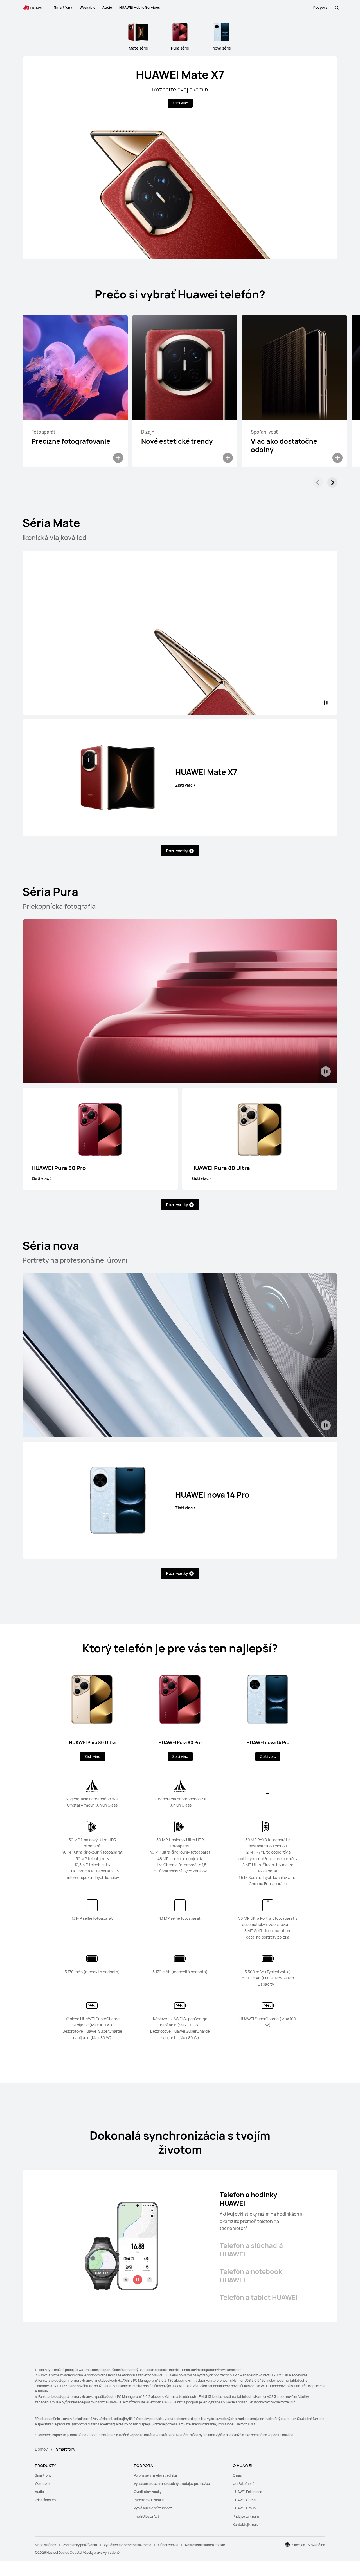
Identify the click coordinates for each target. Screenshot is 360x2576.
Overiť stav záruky (148, 2492)
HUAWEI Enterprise (247, 2492)
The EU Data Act (147, 2516)
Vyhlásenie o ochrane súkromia (128, 2545)
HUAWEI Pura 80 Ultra (221, 1168)
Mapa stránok (45, 2545)
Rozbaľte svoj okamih (180, 89)
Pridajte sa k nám (246, 2516)
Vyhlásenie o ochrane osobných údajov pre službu (172, 2484)
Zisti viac (180, 103)
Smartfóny (43, 2475)
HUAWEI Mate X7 (180, 74)
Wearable (42, 2484)
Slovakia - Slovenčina (309, 2545)
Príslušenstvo (45, 2500)
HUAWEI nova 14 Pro (212, 1495)
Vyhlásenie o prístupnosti (153, 2508)
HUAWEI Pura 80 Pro (59, 1168)
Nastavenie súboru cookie (205, 2545)
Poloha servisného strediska (155, 2475)
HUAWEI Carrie (244, 2500)
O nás (237, 2475)
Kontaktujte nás (245, 2525)
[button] (337, 8)
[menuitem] (81, 2475)
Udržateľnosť (243, 2484)
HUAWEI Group (244, 2508)
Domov (41, 2449)
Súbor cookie (168, 2545)
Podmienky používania (80, 2545)
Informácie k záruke (149, 2500)
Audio (39, 2492)
